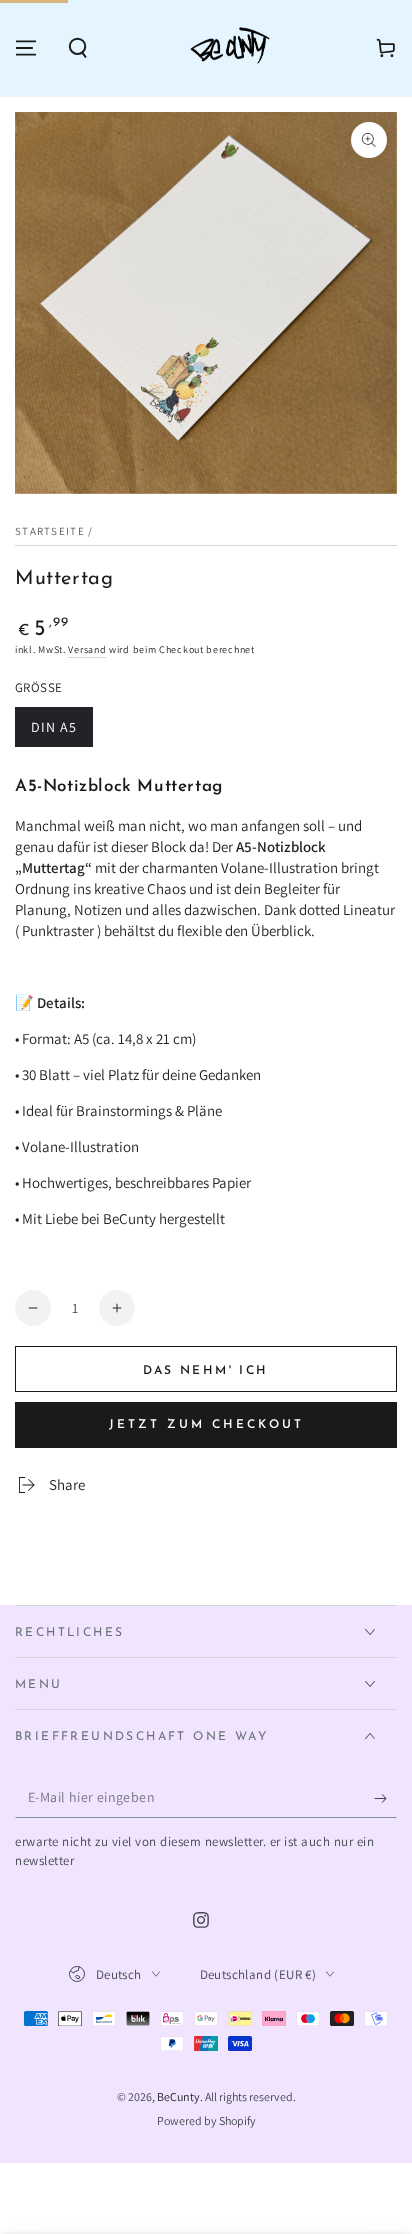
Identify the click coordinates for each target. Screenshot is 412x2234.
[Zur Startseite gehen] (232, 48)
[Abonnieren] (385, 1798)
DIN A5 (61, 732)
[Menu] (26, 48)
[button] (78, 48)
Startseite (50, 531)
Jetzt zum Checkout (206, 1425)
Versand (87, 649)
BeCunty (178, 2096)
